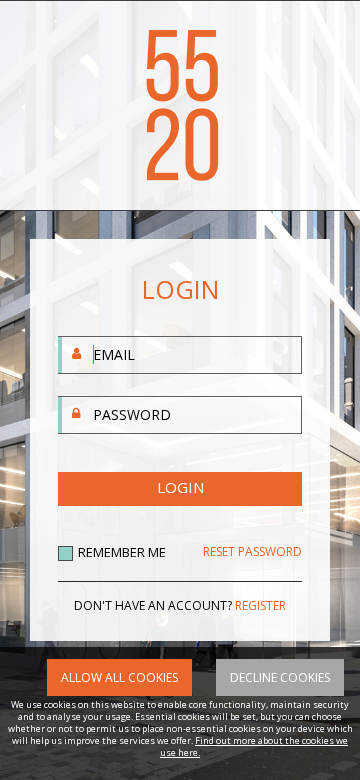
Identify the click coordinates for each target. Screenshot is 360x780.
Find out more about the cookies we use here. (254, 746)
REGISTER (260, 605)
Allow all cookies (119, 677)
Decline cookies (280, 677)
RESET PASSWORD (252, 552)
